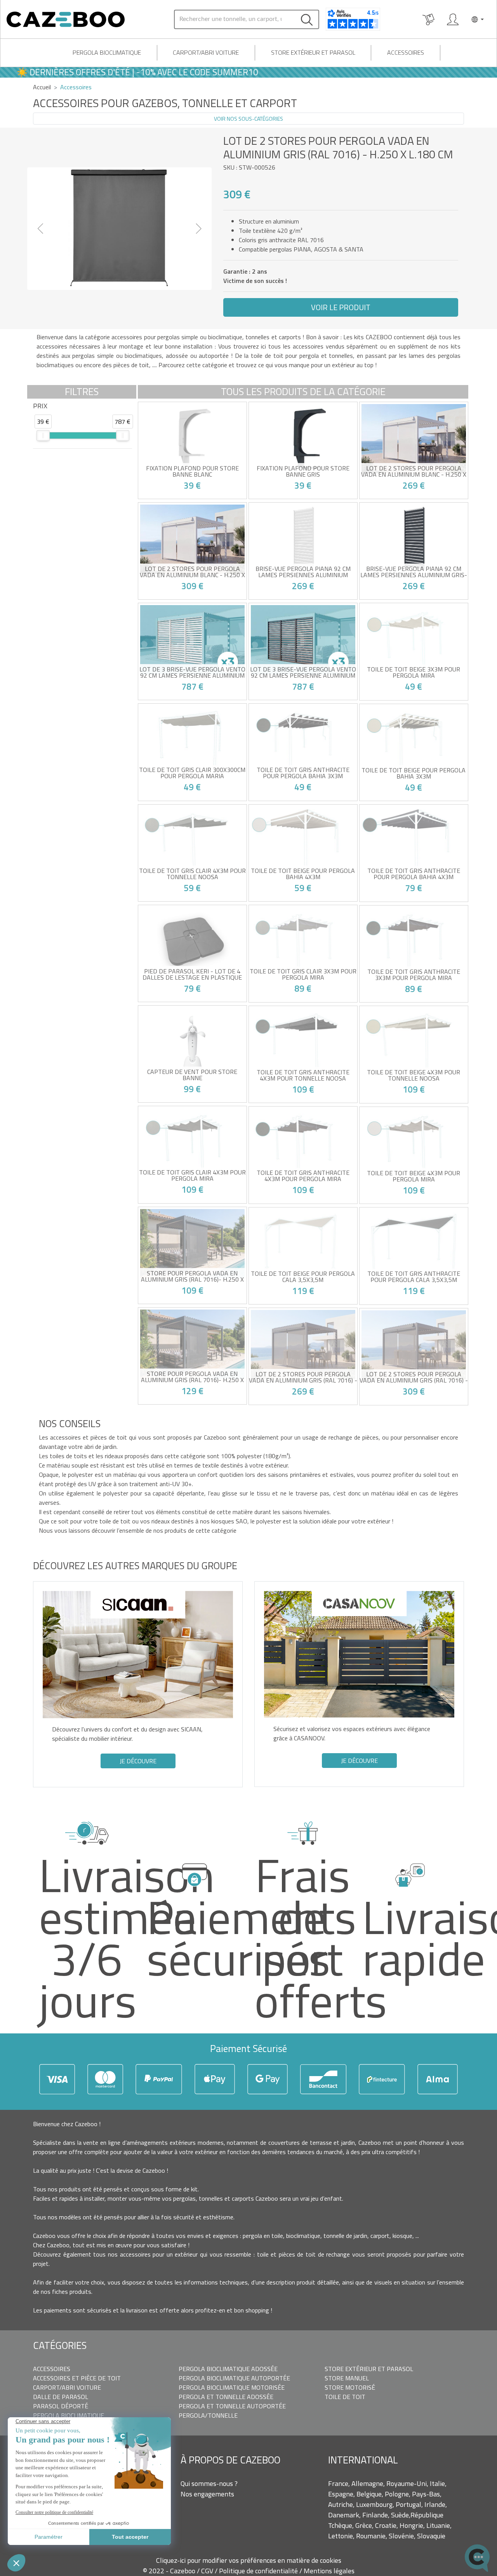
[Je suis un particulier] (453, 19)
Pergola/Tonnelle (208, 2415)
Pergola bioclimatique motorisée (232, 2387)
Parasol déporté (61, 2406)
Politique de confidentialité (259, 2571)
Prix (40, 406)
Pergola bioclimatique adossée (228, 2369)
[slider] (43, 435)
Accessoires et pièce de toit (77, 2378)
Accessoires (406, 52)
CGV (208, 2571)
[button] (41, 229)
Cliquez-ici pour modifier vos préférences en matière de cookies (249, 2560)
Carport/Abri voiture (206, 52)
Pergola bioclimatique (107, 52)
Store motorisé (350, 2387)
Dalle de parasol (61, 2397)
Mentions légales (329, 2571)
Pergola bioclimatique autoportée (234, 2378)
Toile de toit (345, 2397)
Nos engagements (207, 2494)
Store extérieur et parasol (313, 52)
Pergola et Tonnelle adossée (226, 2397)
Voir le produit (341, 307)
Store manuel (347, 2378)
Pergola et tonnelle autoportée (232, 2406)
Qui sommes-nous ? (209, 2483)
